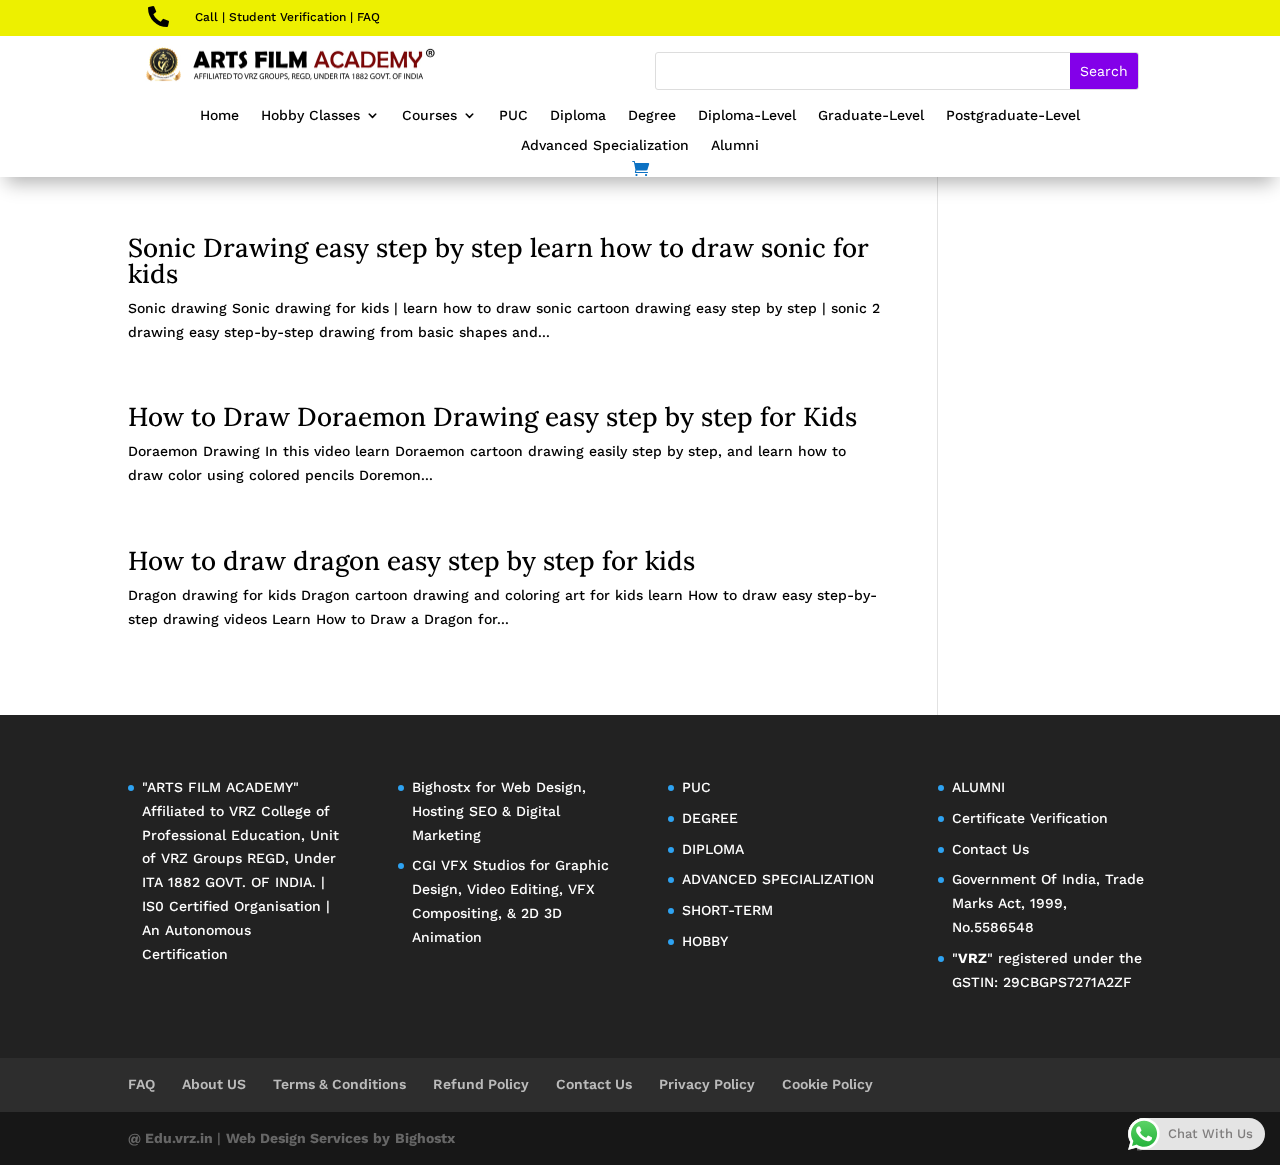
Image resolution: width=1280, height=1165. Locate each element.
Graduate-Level (871, 115)
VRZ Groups (201, 858)
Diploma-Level (747, 115)
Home (219, 115)
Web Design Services (297, 1138)
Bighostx (444, 787)
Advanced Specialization (605, 145)
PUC (513, 115)
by (381, 1138)
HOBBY (705, 941)
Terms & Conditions (339, 1084)
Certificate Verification (1030, 818)
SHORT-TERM (727, 910)
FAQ (368, 17)
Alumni (735, 145)
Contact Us (990, 849)
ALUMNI (978, 787)
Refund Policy (481, 1084)
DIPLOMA (713, 849)
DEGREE (710, 818)
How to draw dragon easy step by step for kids (411, 560)
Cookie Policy (827, 1084)
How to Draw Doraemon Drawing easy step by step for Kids (492, 416)
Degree (652, 115)
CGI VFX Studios (468, 865)
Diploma (578, 115)
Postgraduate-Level (1013, 115)
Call (206, 17)
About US (214, 1084)
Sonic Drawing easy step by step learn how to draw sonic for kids (498, 260)
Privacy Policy (707, 1084)
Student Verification (287, 17)
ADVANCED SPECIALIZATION (778, 879)
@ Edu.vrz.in (172, 1138)
